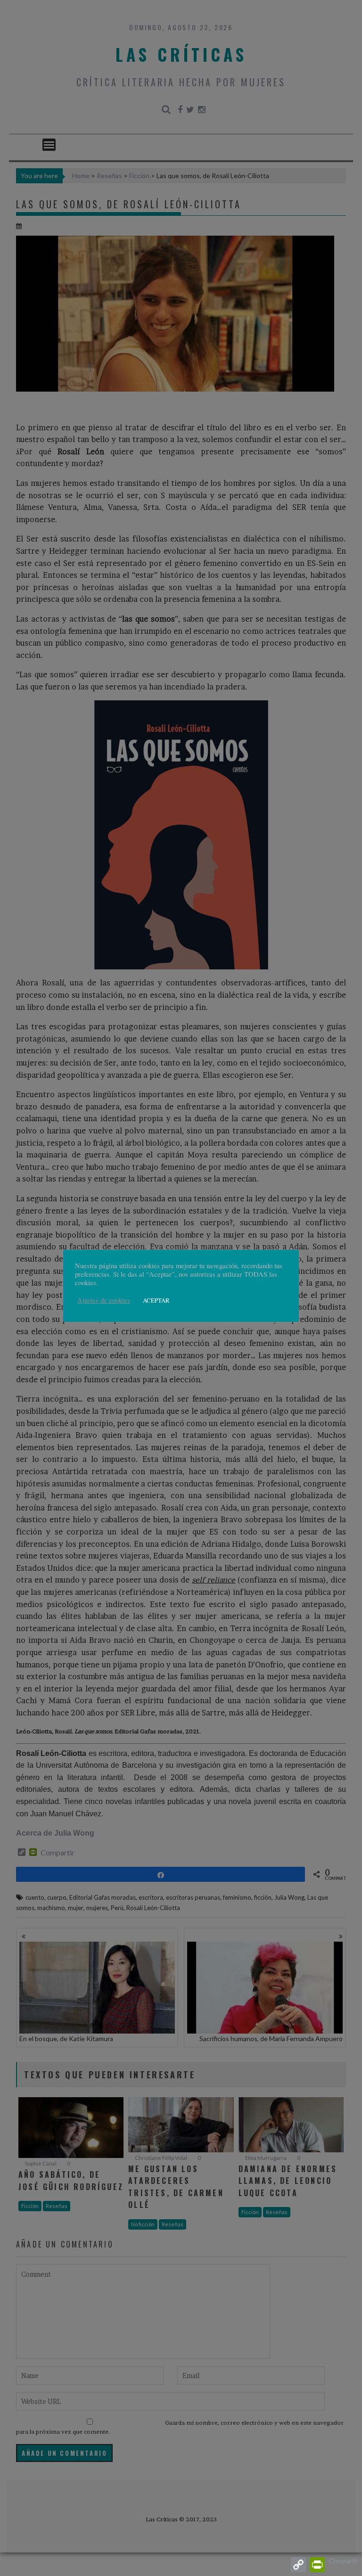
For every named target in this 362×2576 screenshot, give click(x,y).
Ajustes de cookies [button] (104, 1300)
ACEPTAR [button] (156, 1300)
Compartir (343, 2561)
